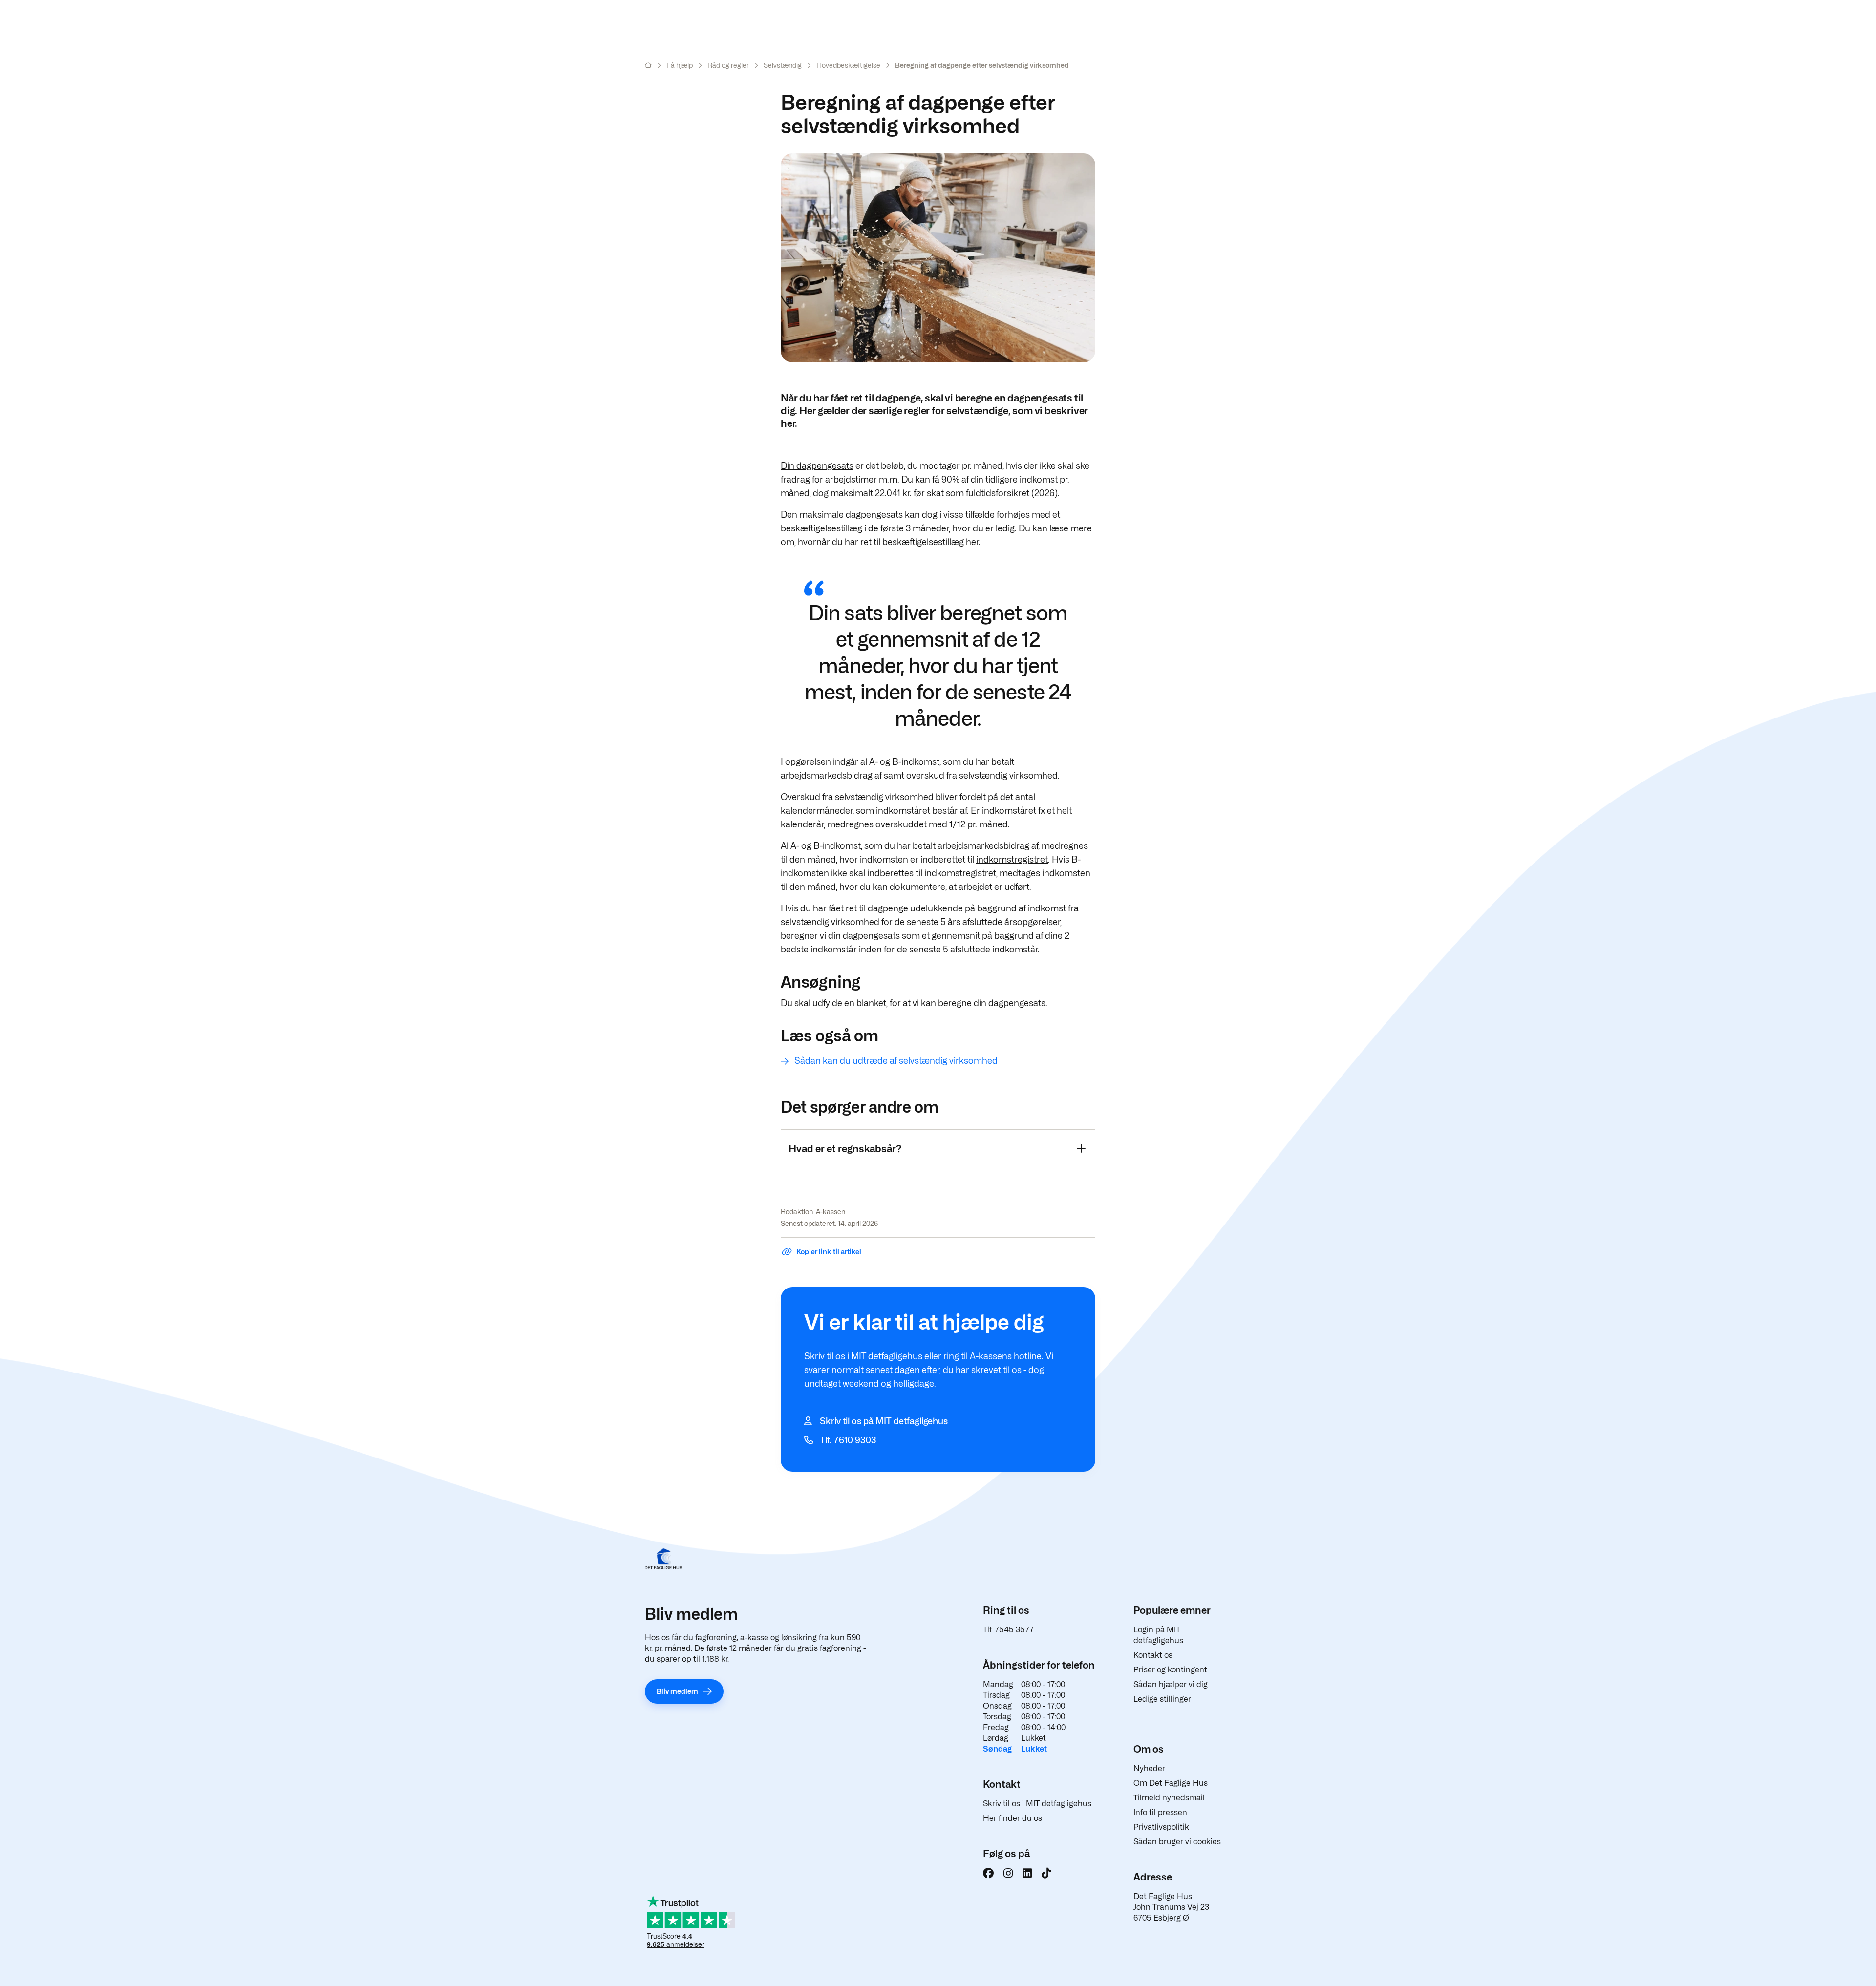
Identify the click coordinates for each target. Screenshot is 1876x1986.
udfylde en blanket (849, 1003)
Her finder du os (1013, 1818)
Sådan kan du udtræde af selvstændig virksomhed (896, 1061)
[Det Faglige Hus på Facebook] (988, 1873)
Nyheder (1149, 1768)
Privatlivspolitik (1161, 1827)
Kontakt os (1153, 1655)
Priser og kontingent (1170, 1670)
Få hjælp (680, 65)
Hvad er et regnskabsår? (845, 1149)
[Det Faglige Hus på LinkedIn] (1027, 1873)
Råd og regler (728, 65)
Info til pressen (1160, 1812)
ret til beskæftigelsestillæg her (919, 542)
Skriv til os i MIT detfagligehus (1037, 1804)
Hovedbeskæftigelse (848, 65)
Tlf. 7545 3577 (1008, 1630)
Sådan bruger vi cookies (1177, 1842)
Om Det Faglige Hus (1171, 1783)
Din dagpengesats (817, 466)
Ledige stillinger (1162, 1699)
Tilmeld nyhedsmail (1169, 1798)
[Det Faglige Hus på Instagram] (1008, 1873)
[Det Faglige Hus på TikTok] (1046, 1873)
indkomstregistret (1012, 859)
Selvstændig (783, 65)
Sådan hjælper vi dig (1171, 1684)
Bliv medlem (677, 1691)
